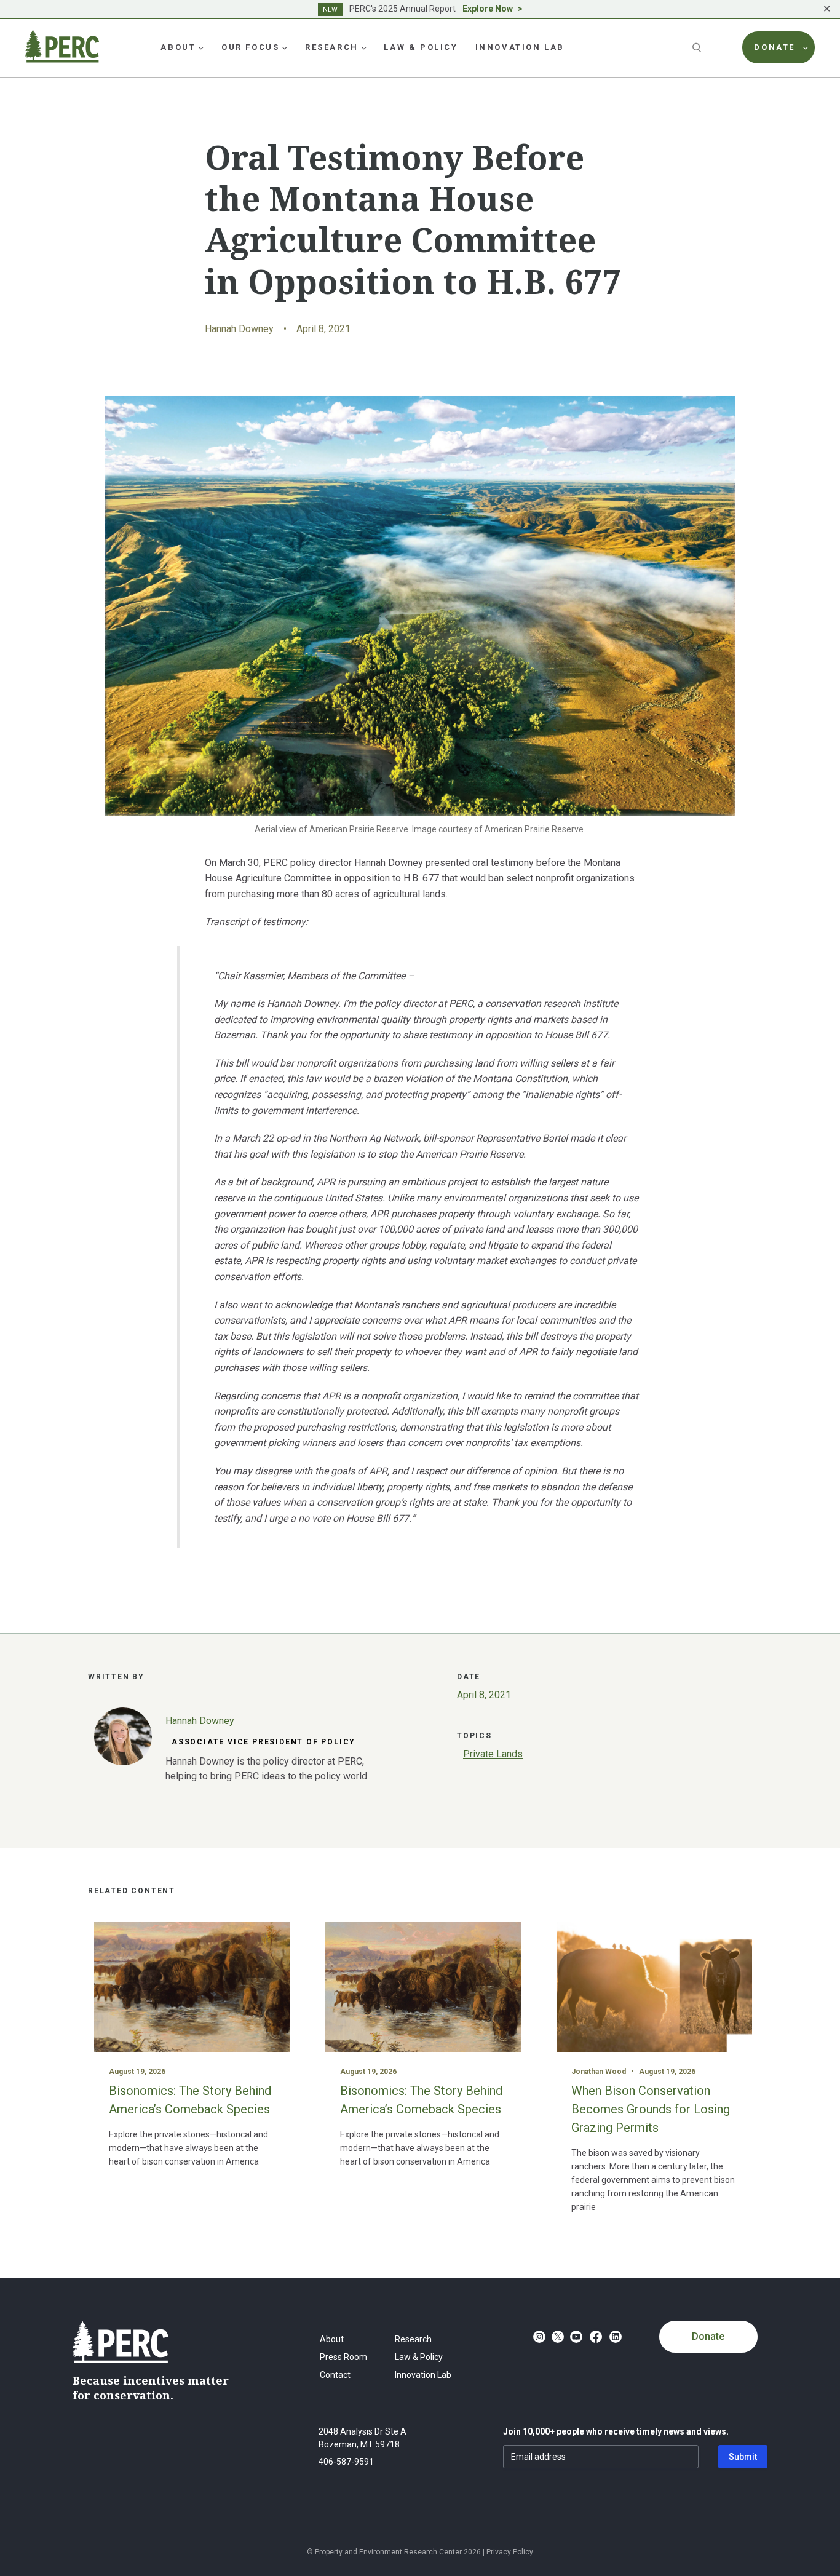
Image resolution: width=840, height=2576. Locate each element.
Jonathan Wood (599, 2072)
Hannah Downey (239, 329)
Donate (708, 2336)
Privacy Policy (510, 2552)
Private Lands (493, 1754)
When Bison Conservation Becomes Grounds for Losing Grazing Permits (651, 2109)
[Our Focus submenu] (285, 47)
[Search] (698, 47)
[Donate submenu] (806, 47)
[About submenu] (201, 47)
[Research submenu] (364, 47)
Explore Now (488, 9)
